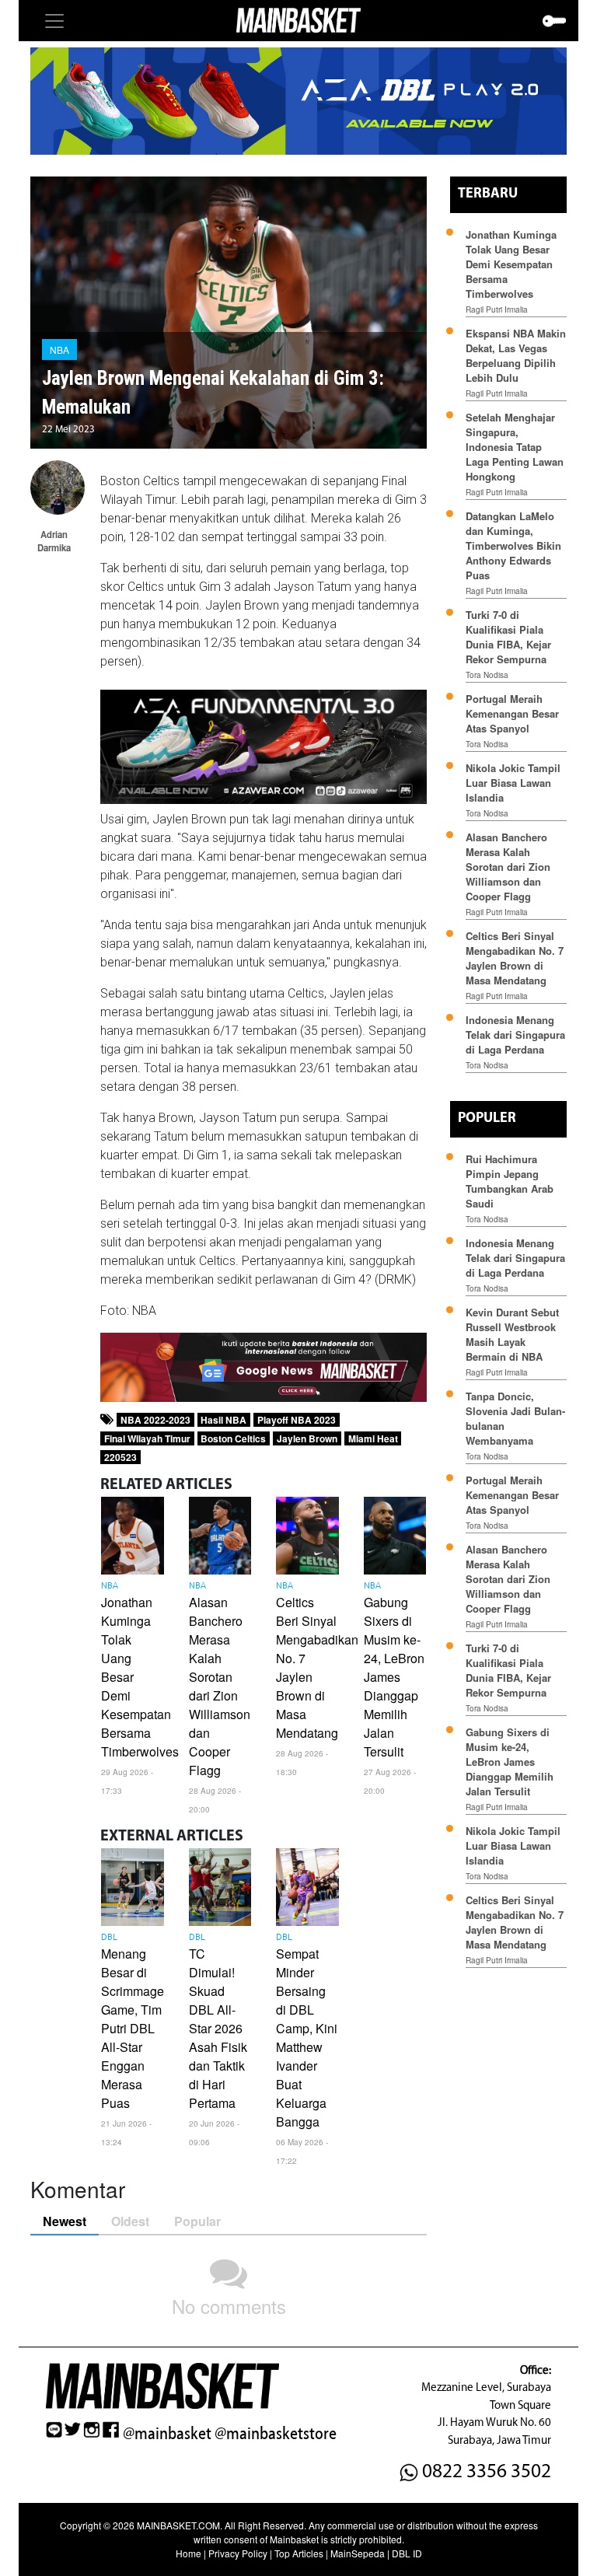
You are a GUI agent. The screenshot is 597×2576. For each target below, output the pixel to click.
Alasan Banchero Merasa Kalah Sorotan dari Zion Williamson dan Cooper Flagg (220, 1686)
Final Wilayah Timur (147, 1438)
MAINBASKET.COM (178, 2525)
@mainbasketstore (276, 2434)
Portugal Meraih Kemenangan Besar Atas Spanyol (512, 713)
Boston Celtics (233, 1438)
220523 (120, 1457)
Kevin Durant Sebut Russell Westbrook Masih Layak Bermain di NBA (512, 1334)
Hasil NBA (223, 1420)
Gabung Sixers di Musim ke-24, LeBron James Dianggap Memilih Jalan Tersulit (394, 1677)
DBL (109, 1938)
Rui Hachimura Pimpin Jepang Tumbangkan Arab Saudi (510, 1181)
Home (189, 2553)
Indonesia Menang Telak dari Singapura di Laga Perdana (515, 1035)
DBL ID (407, 2553)
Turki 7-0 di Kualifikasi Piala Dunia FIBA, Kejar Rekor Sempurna (508, 637)
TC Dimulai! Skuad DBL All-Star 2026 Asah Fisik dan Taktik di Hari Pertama (218, 2028)
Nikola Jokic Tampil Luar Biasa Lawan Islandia (513, 783)
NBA (59, 350)
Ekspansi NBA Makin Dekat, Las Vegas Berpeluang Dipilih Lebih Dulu (516, 355)
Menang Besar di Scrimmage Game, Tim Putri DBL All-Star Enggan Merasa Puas (133, 2028)
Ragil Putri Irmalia (497, 309)
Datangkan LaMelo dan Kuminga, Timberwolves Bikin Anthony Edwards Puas (513, 545)
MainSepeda (358, 2553)
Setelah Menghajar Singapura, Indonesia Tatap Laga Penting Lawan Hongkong (515, 447)
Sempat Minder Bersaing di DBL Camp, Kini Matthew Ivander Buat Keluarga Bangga (307, 2038)
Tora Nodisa (487, 675)
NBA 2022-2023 (155, 1420)
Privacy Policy (238, 2553)
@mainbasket (167, 2434)
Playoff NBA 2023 (297, 1420)
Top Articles (299, 2553)
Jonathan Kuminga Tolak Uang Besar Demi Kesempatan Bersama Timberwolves (511, 264)
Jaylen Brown (307, 1438)
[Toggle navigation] (54, 21)
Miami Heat (373, 1438)
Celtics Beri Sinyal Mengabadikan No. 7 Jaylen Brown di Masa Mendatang (515, 958)
